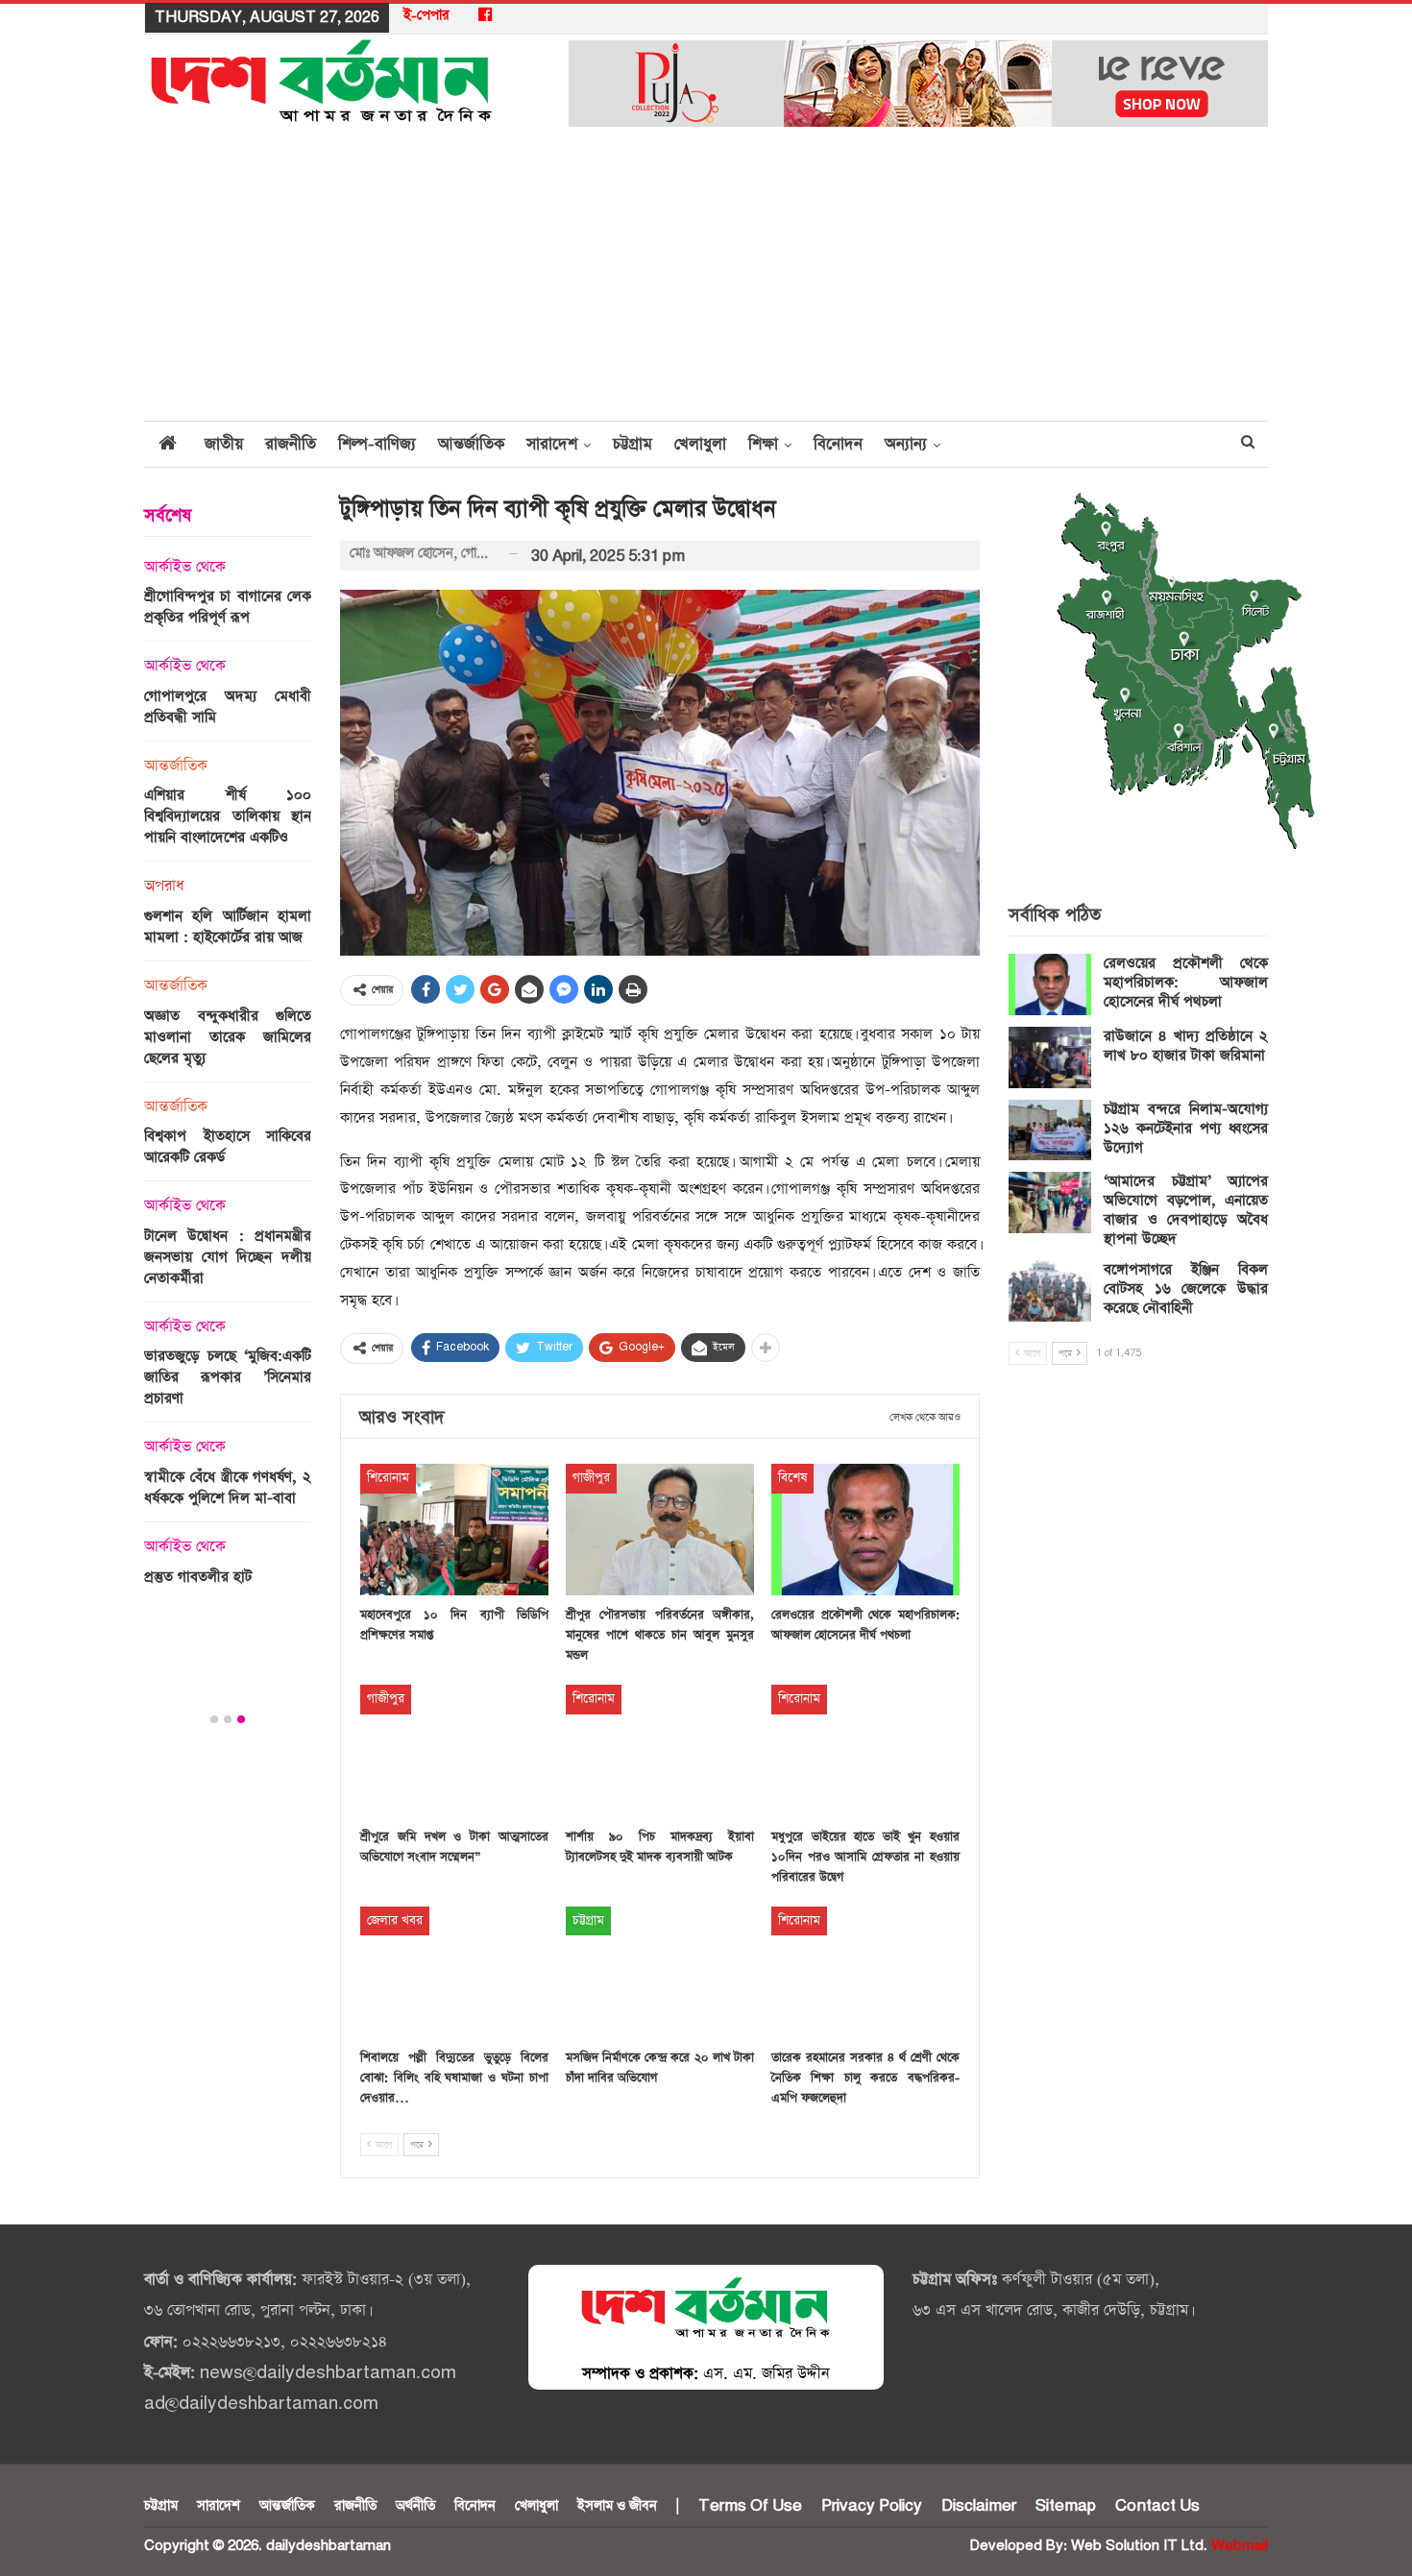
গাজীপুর (591, 1478)
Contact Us (1157, 2506)
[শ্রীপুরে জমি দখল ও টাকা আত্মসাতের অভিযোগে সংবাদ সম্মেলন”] (454, 1750)
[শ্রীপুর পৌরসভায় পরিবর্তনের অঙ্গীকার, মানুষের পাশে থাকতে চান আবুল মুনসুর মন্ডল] (660, 1530)
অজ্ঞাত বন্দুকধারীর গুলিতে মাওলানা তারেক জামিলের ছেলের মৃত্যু (228, 1037)
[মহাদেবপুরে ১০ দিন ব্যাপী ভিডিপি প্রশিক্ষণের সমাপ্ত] (454, 1530)
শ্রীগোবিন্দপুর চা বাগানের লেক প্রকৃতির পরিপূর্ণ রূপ (228, 607)
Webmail (1240, 2546)
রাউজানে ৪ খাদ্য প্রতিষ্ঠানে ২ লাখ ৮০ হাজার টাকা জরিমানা (1186, 1045)
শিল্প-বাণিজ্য (377, 444)
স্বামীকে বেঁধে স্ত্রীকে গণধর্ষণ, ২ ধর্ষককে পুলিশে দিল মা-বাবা (228, 1487)
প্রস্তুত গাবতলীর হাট (198, 1577)
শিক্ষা (763, 444)
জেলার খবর (395, 1920)
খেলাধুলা (700, 444)
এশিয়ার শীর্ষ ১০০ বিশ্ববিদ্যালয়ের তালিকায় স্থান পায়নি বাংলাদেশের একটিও (228, 816)
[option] (228, 1078)
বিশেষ (792, 1478)
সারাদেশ (552, 444)
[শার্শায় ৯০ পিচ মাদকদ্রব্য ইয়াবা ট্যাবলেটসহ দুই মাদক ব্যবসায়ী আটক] (660, 1750)
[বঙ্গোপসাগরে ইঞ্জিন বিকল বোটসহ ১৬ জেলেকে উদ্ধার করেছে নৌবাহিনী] (1050, 1291)
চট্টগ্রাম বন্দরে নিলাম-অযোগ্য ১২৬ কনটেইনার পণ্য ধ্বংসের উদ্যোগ (1186, 1128)
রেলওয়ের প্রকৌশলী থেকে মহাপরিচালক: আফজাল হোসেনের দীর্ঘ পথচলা (1186, 982)
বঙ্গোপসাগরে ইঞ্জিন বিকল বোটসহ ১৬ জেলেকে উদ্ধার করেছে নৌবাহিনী (1186, 1288)
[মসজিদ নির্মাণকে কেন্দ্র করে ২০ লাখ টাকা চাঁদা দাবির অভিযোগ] (660, 1972)
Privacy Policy (872, 2506)
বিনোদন (838, 444)
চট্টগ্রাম (633, 444)
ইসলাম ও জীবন (617, 2506)
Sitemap (1066, 2506)
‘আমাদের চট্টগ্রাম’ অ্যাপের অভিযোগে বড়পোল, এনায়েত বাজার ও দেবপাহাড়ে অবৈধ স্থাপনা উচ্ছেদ (1186, 1210)
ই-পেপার (426, 15)
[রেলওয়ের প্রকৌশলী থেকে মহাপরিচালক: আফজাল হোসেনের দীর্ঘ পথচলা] (865, 1530)
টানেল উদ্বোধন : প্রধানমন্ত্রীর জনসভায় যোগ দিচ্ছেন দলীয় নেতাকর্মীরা (228, 1257)
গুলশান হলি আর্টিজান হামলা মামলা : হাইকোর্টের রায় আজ (228, 926)
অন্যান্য (906, 444)
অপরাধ (164, 887)
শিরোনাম (388, 1478)
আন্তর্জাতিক (471, 444)
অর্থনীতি (415, 2506)
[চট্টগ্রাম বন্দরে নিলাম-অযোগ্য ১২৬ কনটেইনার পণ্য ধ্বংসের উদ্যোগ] (1050, 1130)
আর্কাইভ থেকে (185, 568)
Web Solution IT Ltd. (1139, 2546)
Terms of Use (750, 2506)
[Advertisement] (706, 276)
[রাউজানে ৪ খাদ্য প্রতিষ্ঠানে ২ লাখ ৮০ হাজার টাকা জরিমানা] (1050, 1057)
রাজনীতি (291, 444)
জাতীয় (224, 444)
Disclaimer (979, 2506)
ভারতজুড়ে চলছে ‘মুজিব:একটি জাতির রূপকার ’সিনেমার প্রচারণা (228, 1377)
